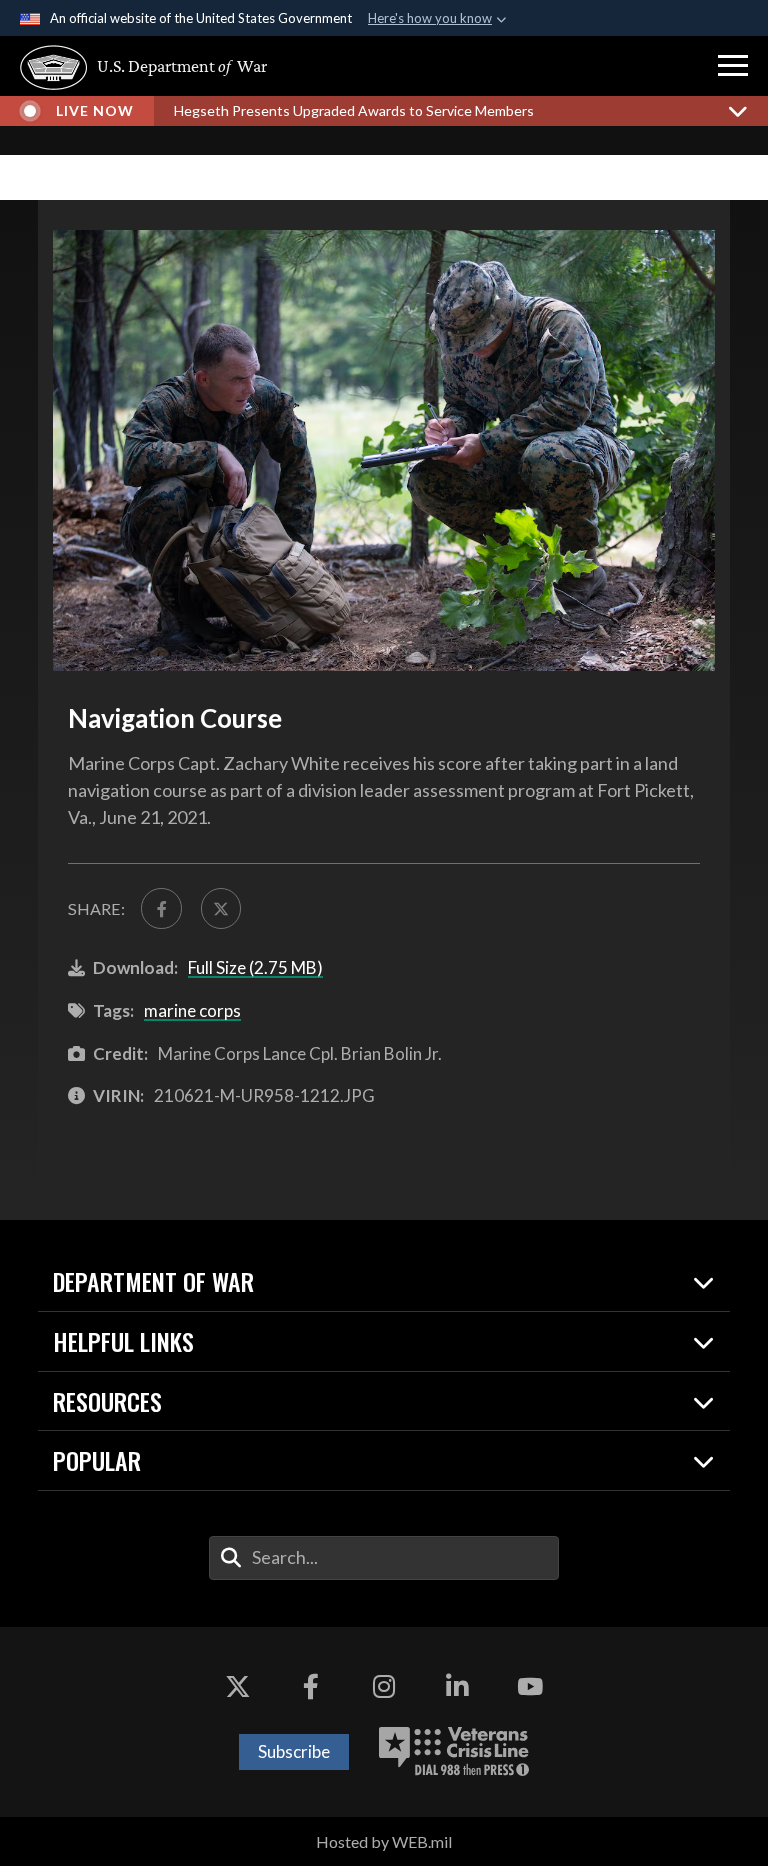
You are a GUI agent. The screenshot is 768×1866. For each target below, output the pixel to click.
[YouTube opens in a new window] (530, 1687)
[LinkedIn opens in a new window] (457, 1687)
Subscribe (294, 1751)
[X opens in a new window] (238, 1687)
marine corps (192, 1010)
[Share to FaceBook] (161, 908)
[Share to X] (221, 908)
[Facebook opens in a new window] (311, 1687)
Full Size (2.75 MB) (255, 967)
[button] (733, 66)
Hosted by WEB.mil (384, 1841)
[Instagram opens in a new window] (384, 1687)
